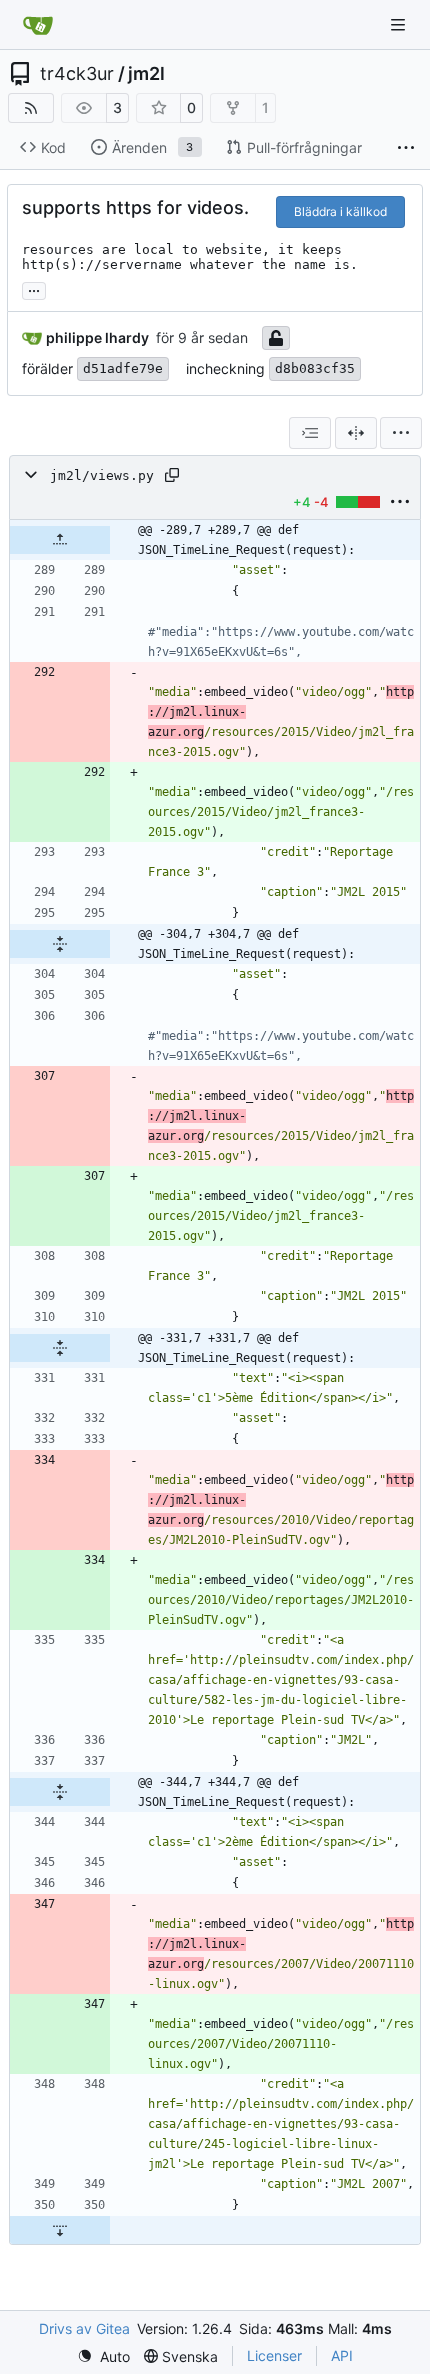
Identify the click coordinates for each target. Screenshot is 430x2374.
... (34, 288)
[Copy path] (172, 475)
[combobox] (310, 433)
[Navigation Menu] (400, 24)
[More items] (406, 148)
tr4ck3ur (77, 74)
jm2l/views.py (102, 475)
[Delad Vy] (356, 433)
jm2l (146, 74)
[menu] (401, 433)
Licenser (274, 2355)
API (342, 2355)
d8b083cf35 (315, 368)
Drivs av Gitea (84, 2328)
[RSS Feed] (31, 108)
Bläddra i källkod (340, 211)
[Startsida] (38, 25)
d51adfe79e (123, 368)
